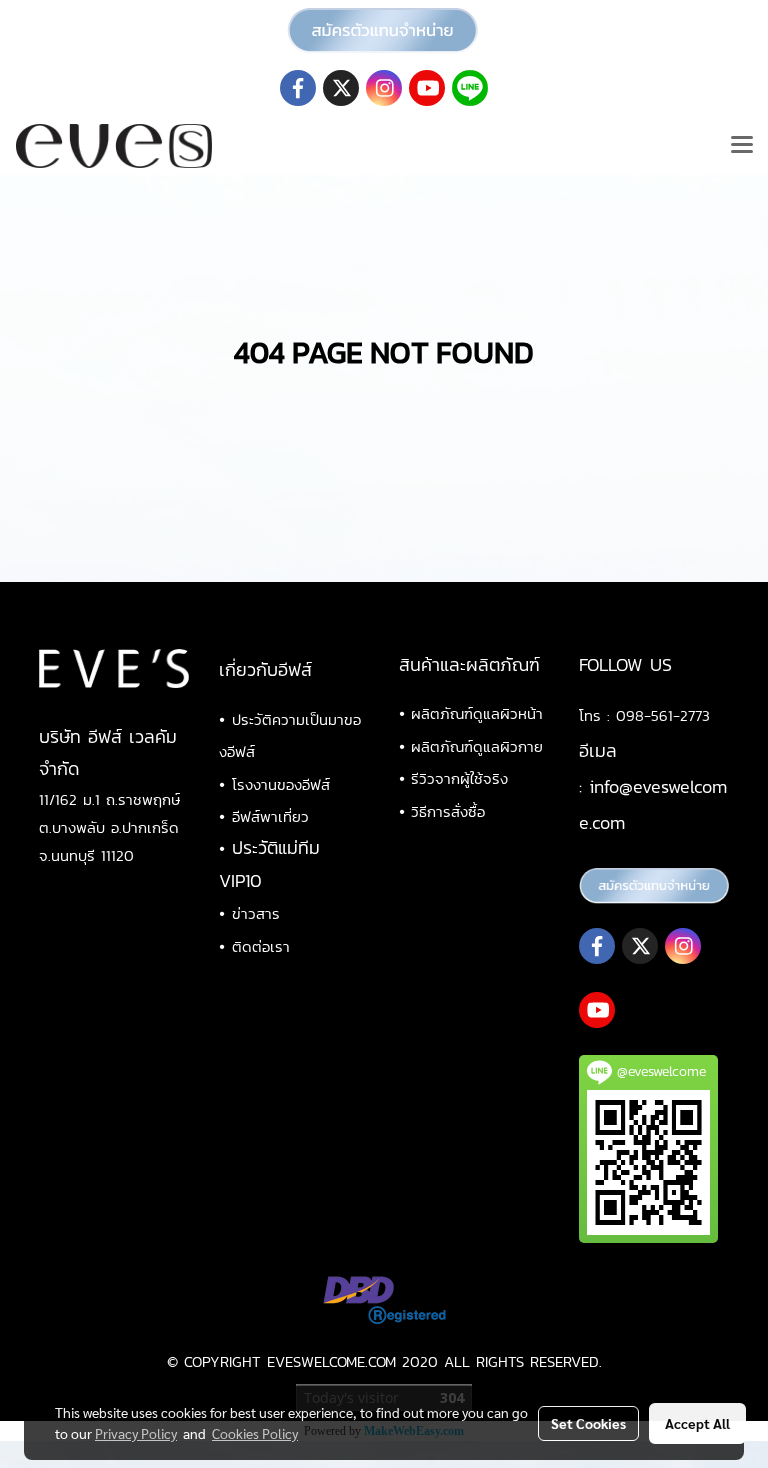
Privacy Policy (136, 1433)
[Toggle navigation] (742, 146)
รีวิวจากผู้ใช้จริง (459, 778)
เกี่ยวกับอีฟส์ (265, 669)
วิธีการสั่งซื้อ (448, 811)
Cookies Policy (255, 1433)
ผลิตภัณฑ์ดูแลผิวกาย (477, 746)
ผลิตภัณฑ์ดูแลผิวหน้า (477, 713)
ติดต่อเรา (261, 946)
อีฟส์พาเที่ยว (270, 816)
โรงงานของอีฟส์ (281, 784)
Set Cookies (588, 1423)
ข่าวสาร (256, 913)
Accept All (697, 1423)
